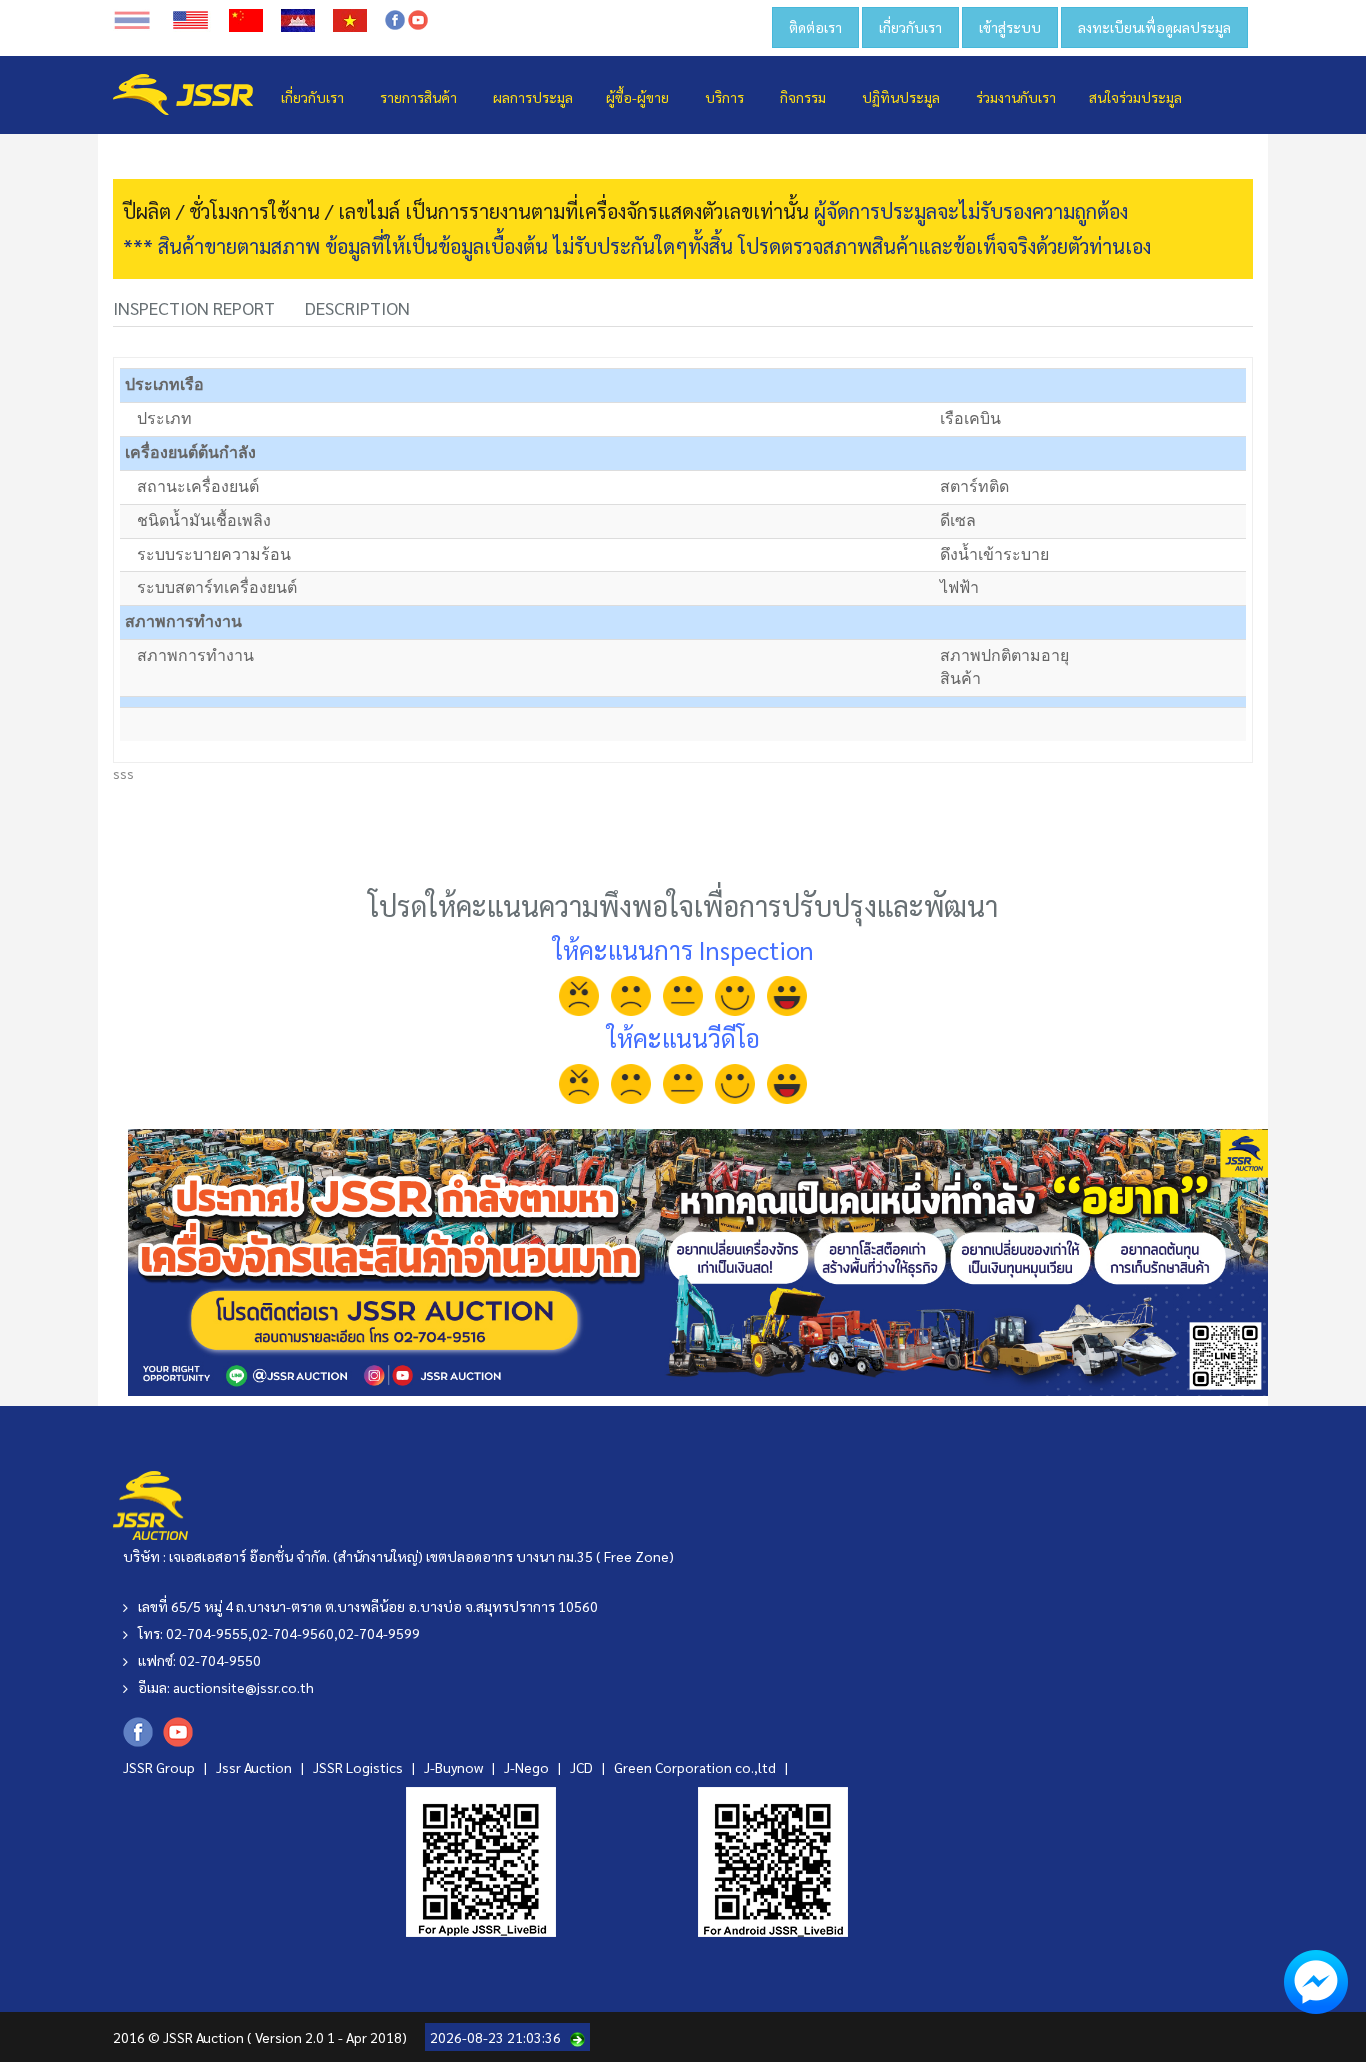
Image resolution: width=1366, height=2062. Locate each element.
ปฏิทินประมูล (901, 97)
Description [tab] (357, 307)
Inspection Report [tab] (194, 307)
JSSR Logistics (359, 1767)
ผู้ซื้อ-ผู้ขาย (637, 97)
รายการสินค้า (418, 97)
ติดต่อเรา (815, 27)
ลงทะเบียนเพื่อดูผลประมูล (1154, 27)
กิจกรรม (803, 97)
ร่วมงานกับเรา (1016, 97)
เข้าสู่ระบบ (1010, 27)
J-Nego (528, 1767)
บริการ (724, 97)
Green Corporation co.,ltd (696, 1767)
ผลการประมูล (533, 97)
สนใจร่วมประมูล (1135, 97)
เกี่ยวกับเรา (910, 27)
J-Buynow (455, 1767)
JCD (583, 1767)
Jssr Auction (255, 1767)
